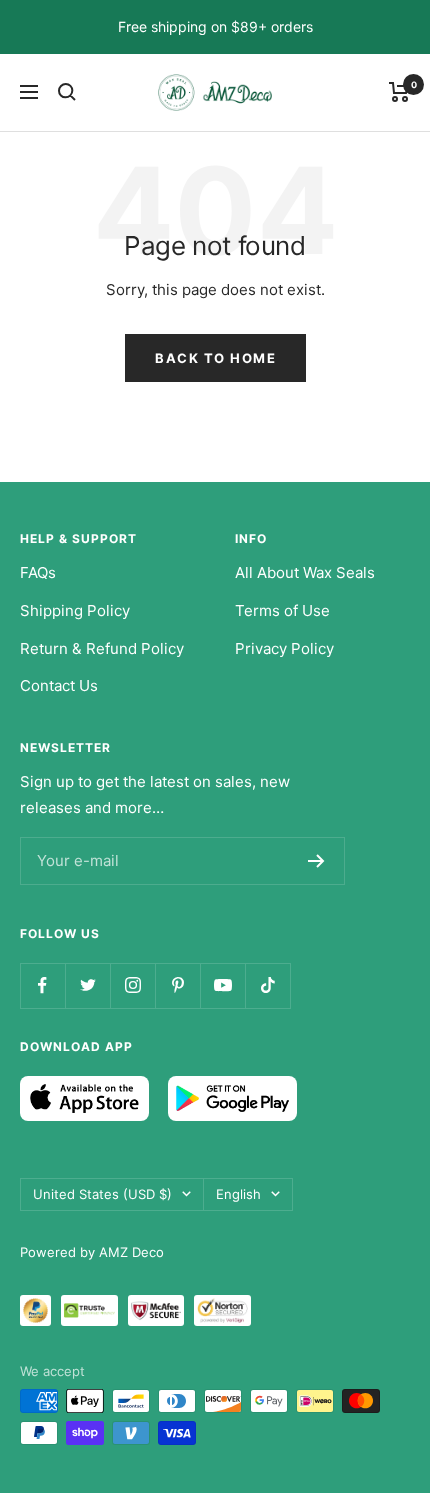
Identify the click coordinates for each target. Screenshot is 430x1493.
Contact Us (59, 685)
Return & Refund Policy (102, 648)
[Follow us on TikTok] (267, 985)
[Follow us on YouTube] (222, 985)
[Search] (67, 92)
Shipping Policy (75, 610)
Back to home (215, 358)
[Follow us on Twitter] (87, 985)
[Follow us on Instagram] (132, 985)
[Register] (316, 861)
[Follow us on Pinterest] (177, 985)
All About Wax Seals (305, 572)
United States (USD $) (102, 1194)
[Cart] (399, 92)
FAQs (38, 572)
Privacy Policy (284, 648)
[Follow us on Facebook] (42, 985)
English (238, 1194)
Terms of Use (282, 610)
